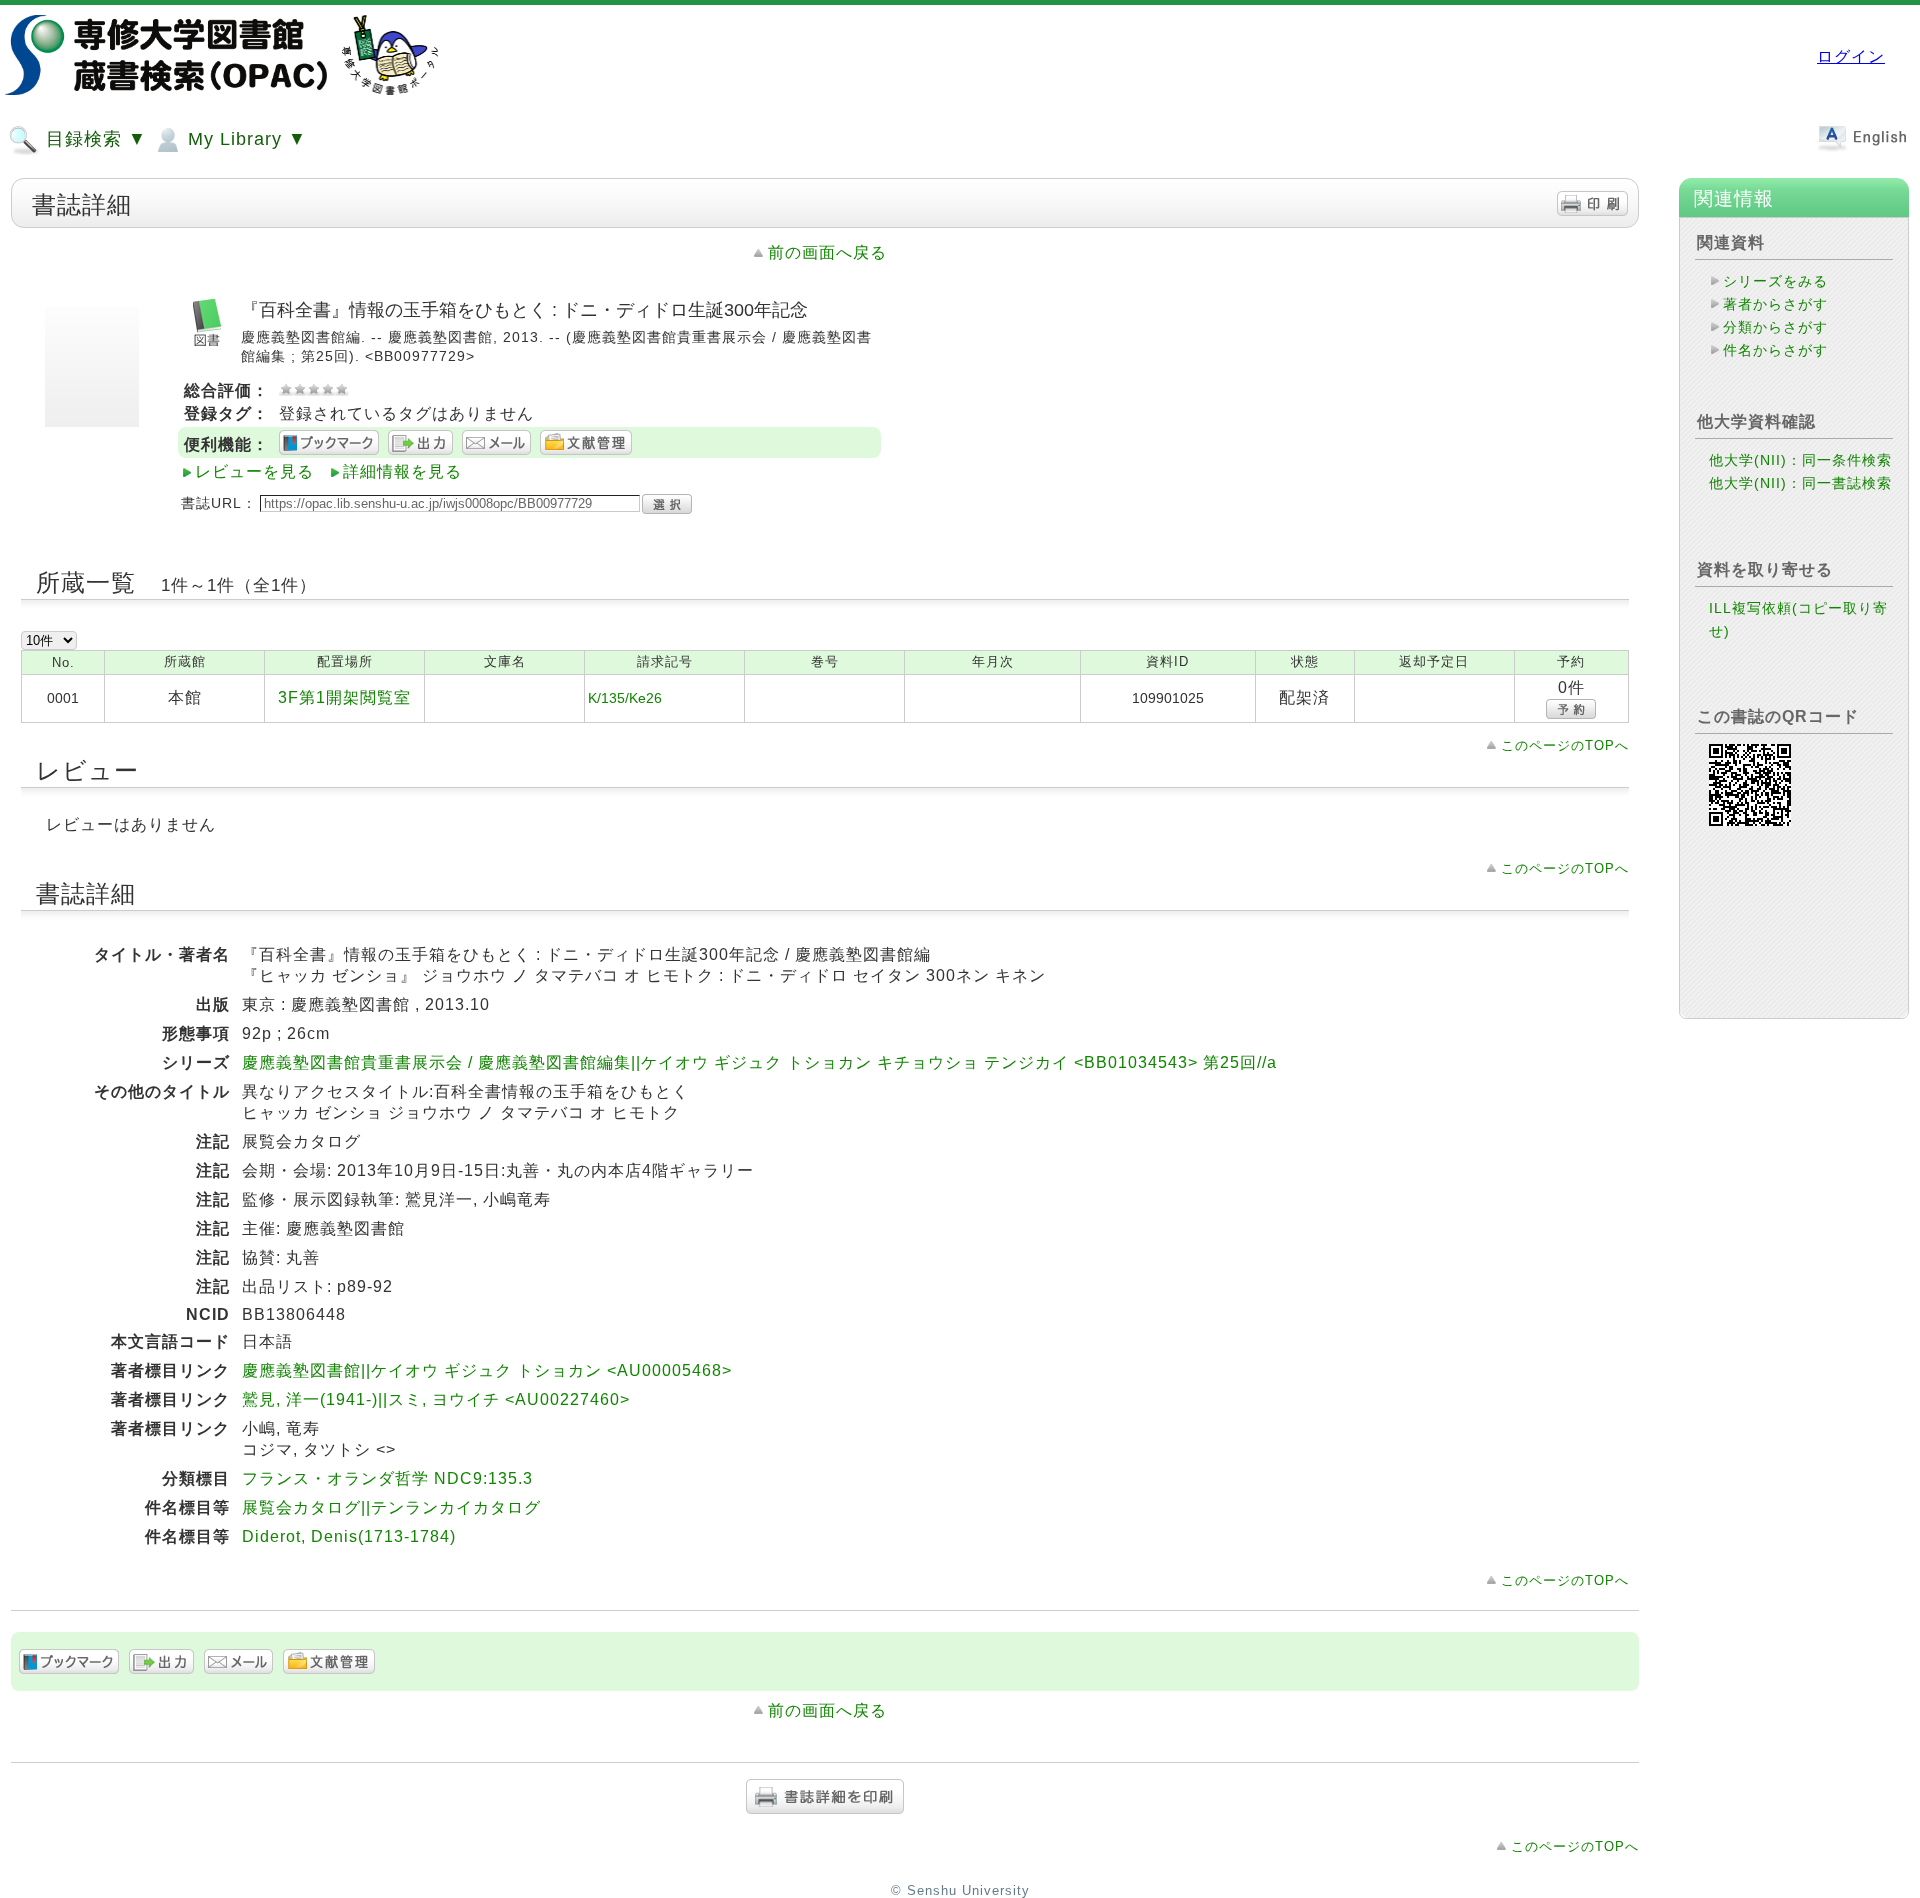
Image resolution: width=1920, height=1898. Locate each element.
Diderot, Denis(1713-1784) (349, 1536)
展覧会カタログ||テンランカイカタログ (391, 1507)
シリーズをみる (1775, 281)
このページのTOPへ (1565, 745)
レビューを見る (254, 471)
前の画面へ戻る (827, 252)
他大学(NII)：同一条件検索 (1800, 460)
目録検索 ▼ (93, 139)
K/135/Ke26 (625, 698)
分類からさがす (1775, 327)
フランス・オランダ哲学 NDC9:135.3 (387, 1478)
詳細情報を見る (402, 471)
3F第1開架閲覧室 (344, 697)
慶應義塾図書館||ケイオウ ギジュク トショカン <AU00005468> (487, 1370)
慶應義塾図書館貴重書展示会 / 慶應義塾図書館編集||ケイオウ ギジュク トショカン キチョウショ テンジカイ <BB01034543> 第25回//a (759, 1062)
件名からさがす (1775, 350)
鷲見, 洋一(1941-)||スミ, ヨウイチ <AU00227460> (436, 1399)
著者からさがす (1775, 304)
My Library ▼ (244, 139)
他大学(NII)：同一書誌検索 (1800, 483)
